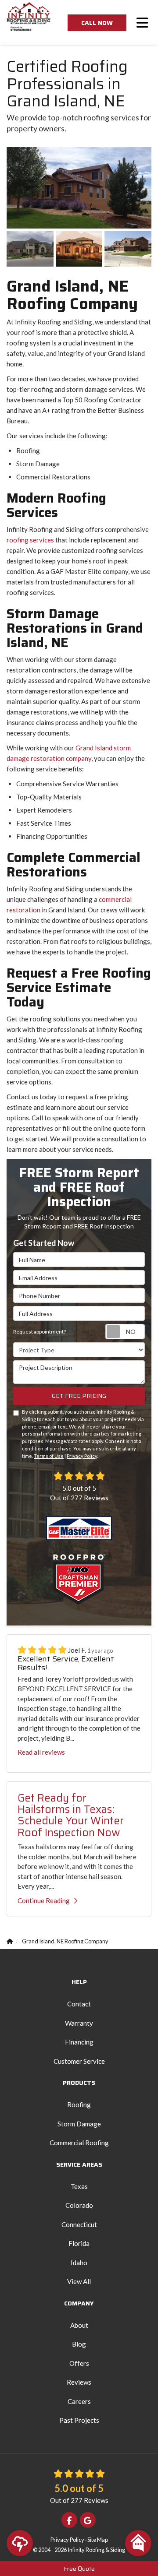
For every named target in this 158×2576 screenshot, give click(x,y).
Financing (79, 2042)
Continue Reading (44, 1900)
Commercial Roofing (79, 2143)
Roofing (79, 2104)
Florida (79, 2243)
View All (79, 2281)
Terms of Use (49, 1456)
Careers (79, 2401)
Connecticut (79, 2224)
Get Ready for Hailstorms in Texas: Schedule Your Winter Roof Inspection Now (71, 1815)
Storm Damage (79, 2124)
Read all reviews (41, 1752)
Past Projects (79, 2420)
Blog (79, 2344)
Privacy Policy (82, 1456)
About (79, 2325)
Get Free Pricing (79, 1396)
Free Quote (79, 2569)
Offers (79, 2363)
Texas (79, 2186)
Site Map (98, 2540)
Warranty (79, 2023)
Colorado (79, 2205)
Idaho (79, 2263)
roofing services (30, 540)
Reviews (79, 2382)
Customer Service (79, 2061)
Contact (79, 2004)
